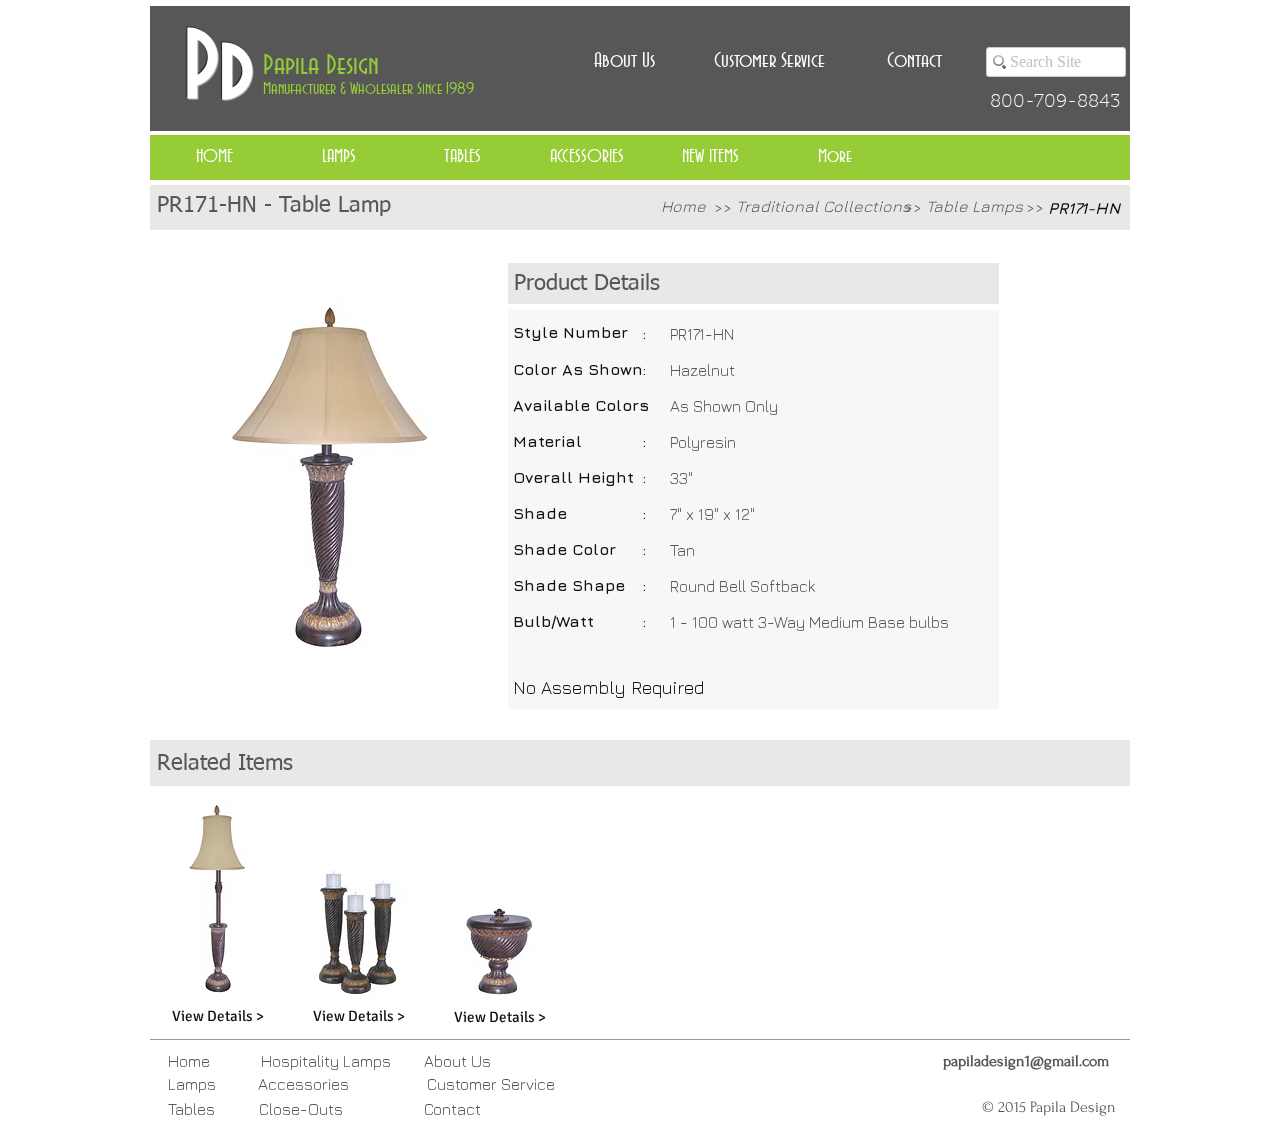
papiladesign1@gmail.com (1026, 1061)
